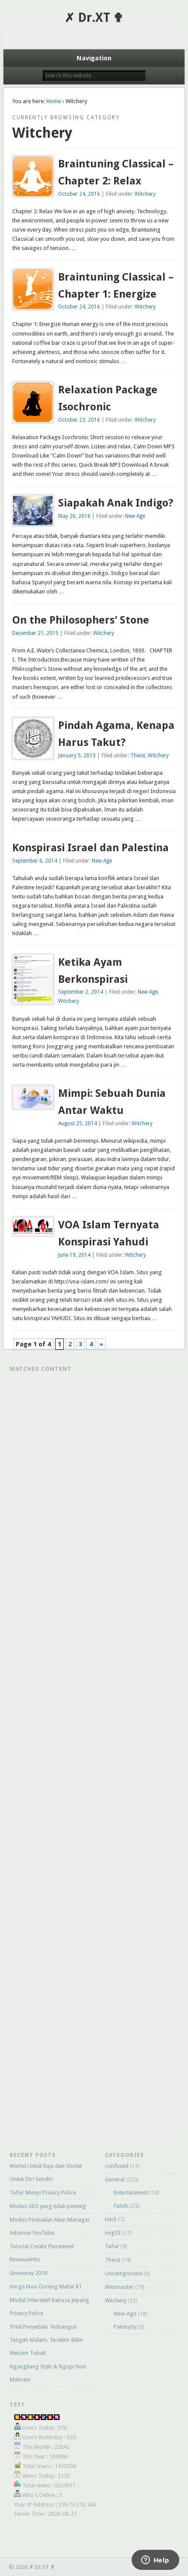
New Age (135, 516)
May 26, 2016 (74, 516)
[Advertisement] (94, 38)
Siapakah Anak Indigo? (116, 503)
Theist (138, 756)
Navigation (94, 58)
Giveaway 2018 (28, 2273)
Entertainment (131, 2193)
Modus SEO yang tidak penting (48, 2206)
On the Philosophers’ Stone (81, 620)
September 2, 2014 (81, 992)
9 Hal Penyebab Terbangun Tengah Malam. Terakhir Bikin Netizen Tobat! (46, 2340)
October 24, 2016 (79, 194)
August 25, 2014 (78, 1123)
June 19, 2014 (74, 1255)
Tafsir (112, 2246)
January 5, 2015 (77, 756)
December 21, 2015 (35, 633)
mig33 (113, 2233)
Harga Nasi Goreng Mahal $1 (46, 2287)
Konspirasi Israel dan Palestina (91, 848)
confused (117, 2166)
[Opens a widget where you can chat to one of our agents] (155, 2561)
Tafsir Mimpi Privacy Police (43, 2193)
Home (54, 101)
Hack (111, 2219)
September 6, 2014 (35, 861)
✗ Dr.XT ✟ (94, 18)
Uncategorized (124, 2273)
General (115, 2179)
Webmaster (119, 2287)
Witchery (145, 194)
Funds (121, 2206)
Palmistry (125, 2327)
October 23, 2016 (79, 420)
